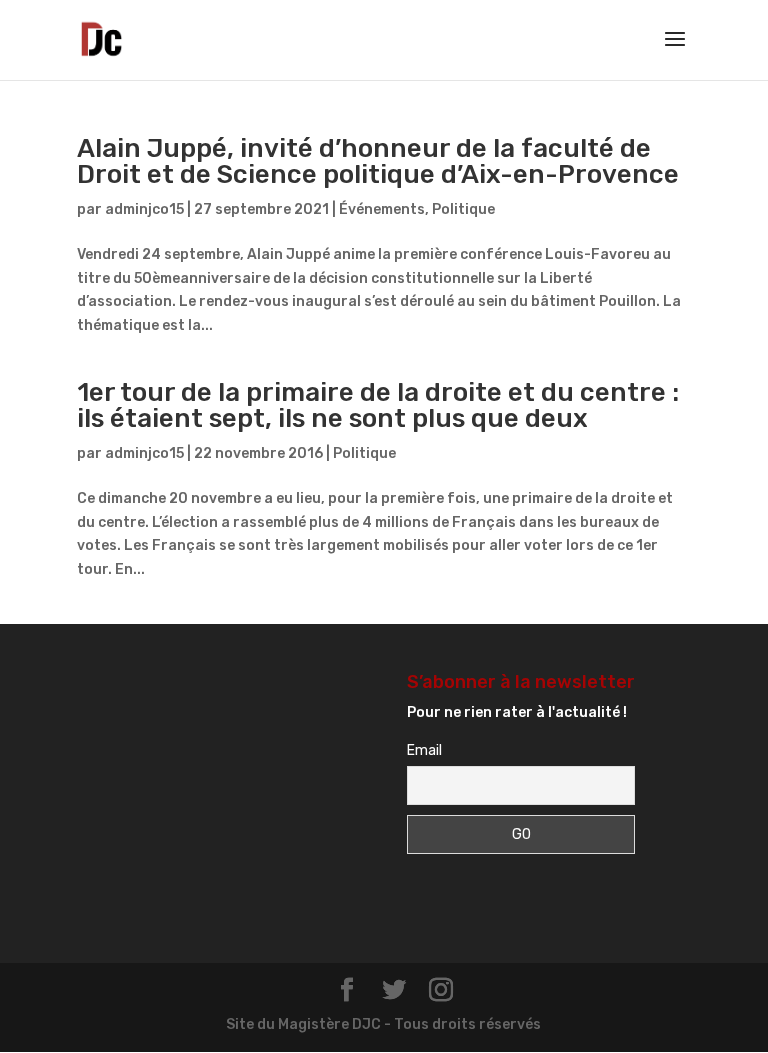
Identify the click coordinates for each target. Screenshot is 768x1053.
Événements (382, 209)
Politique (463, 209)
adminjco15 (144, 209)
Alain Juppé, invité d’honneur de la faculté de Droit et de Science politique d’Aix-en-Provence (378, 161)
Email (424, 750)
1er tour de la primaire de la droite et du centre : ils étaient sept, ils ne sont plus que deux (378, 405)
